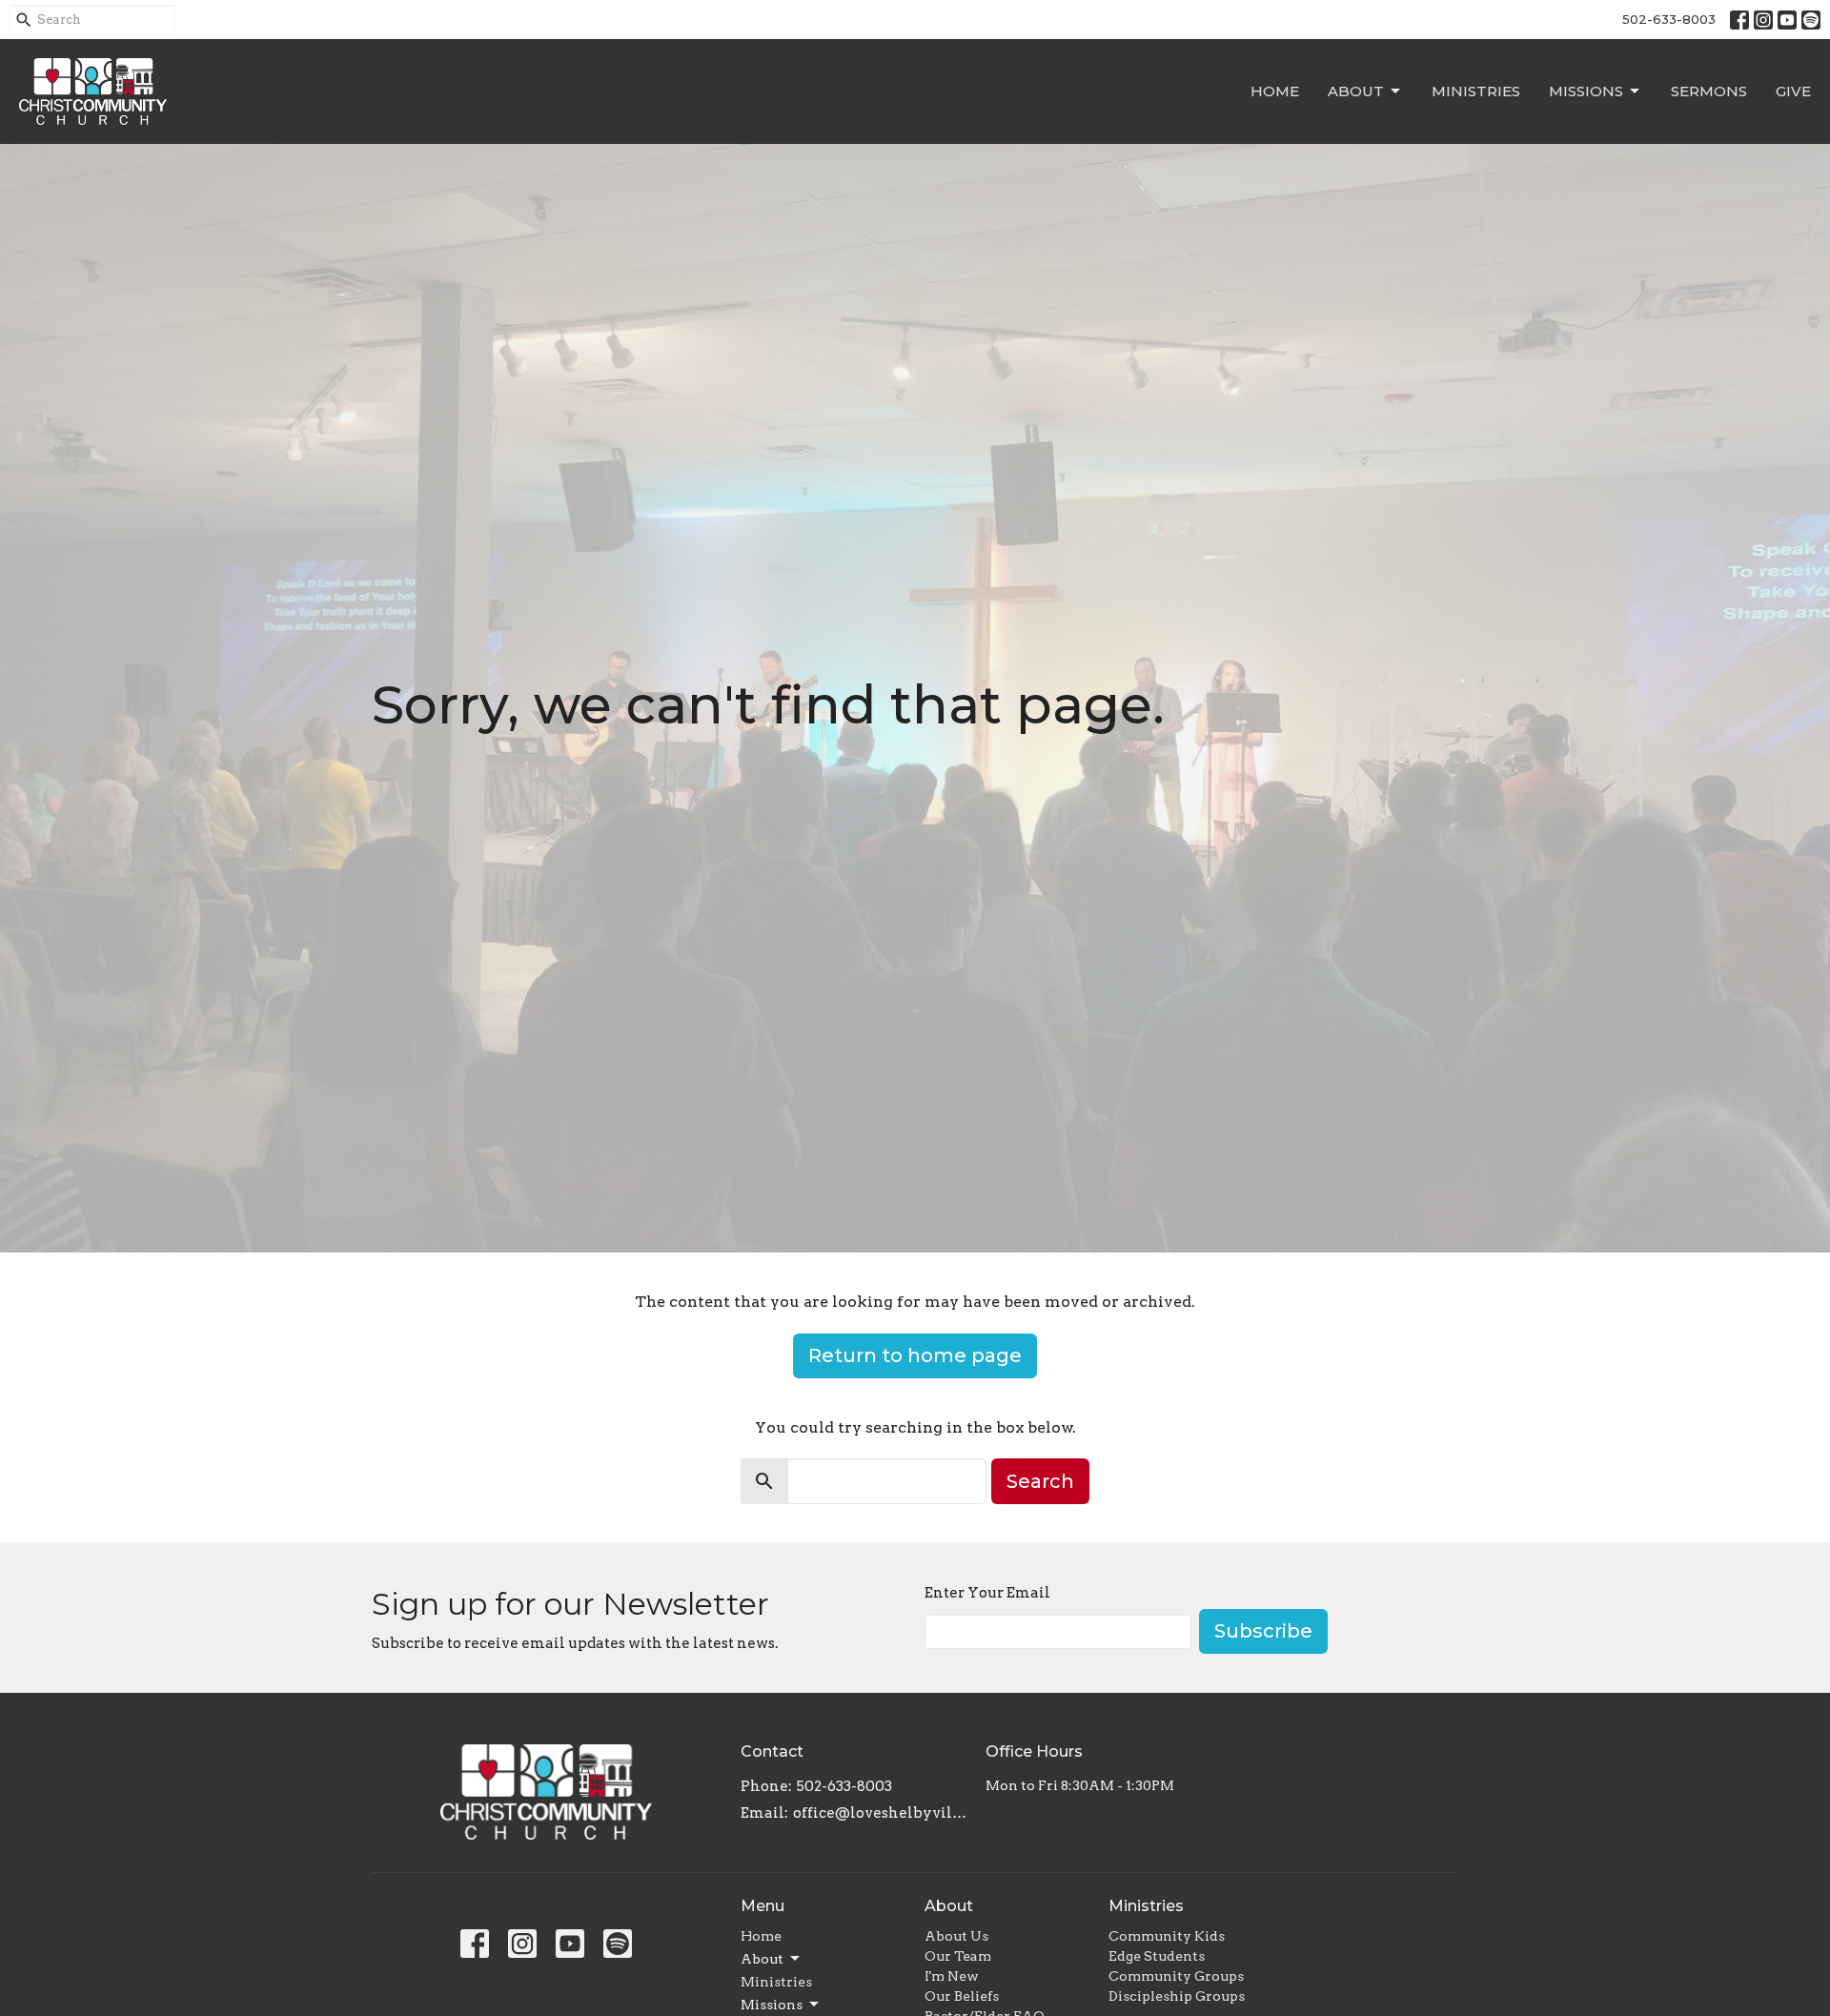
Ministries (1476, 91)
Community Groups (1176, 1976)
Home (1275, 91)
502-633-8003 (1669, 19)
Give (1793, 91)
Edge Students (1157, 1956)
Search (1040, 1481)
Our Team (958, 1956)
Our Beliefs (962, 1996)
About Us (956, 1936)
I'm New (952, 1976)
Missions (1586, 91)
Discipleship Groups (1177, 1996)
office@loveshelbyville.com (880, 1813)
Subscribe (1263, 1631)
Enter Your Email (987, 1593)
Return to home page (915, 1355)
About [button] (762, 1959)
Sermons (1709, 91)
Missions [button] (772, 2005)
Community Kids (1167, 1936)
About (1356, 91)
